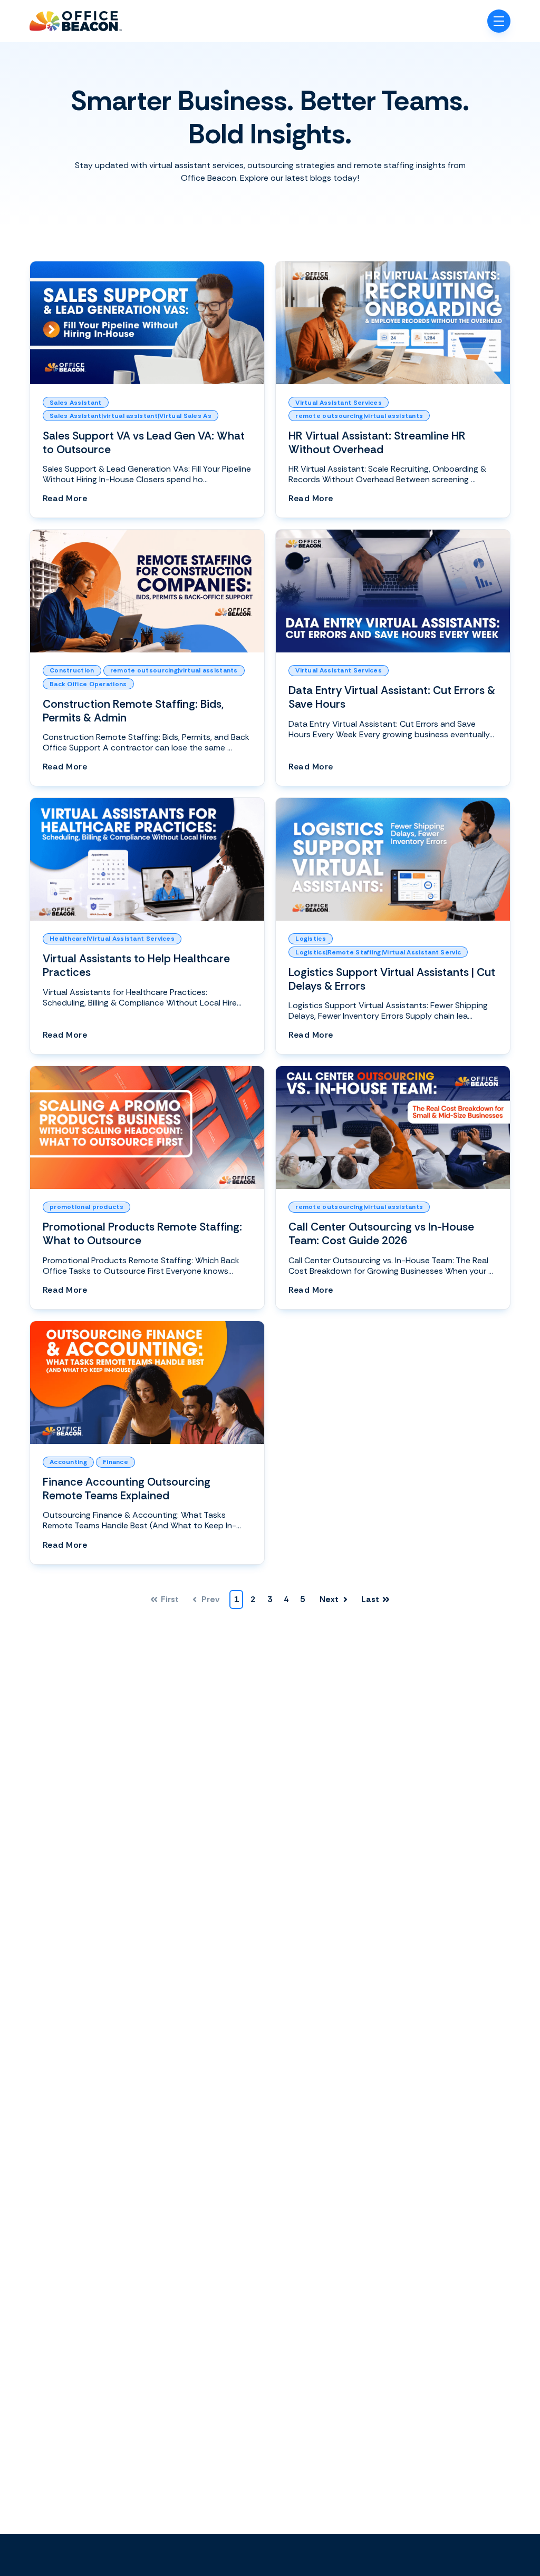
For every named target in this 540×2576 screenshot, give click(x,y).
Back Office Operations (88, 684)
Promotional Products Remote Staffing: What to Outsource (142, 1233)
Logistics (311, 939)
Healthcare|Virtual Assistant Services (112, 939)
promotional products (86, 1207)
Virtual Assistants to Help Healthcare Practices (136, 965)
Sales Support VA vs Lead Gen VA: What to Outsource (144, 442)
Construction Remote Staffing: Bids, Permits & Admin (133, 711)
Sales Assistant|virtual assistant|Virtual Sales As (131, 416)
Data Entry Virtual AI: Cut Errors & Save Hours (392, 697)
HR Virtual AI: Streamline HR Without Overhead (377, 442)
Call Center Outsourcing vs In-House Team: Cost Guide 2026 (381, 1233)
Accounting (68, 1462)
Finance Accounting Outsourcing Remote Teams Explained (127, 1489)
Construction (72, 670)
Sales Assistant (76, 403)
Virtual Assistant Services (339, 403)
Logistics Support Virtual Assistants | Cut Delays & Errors (392, 979)
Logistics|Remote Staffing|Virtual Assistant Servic (378, 952)
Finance (115, 1462)
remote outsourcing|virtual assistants (359, 416)
